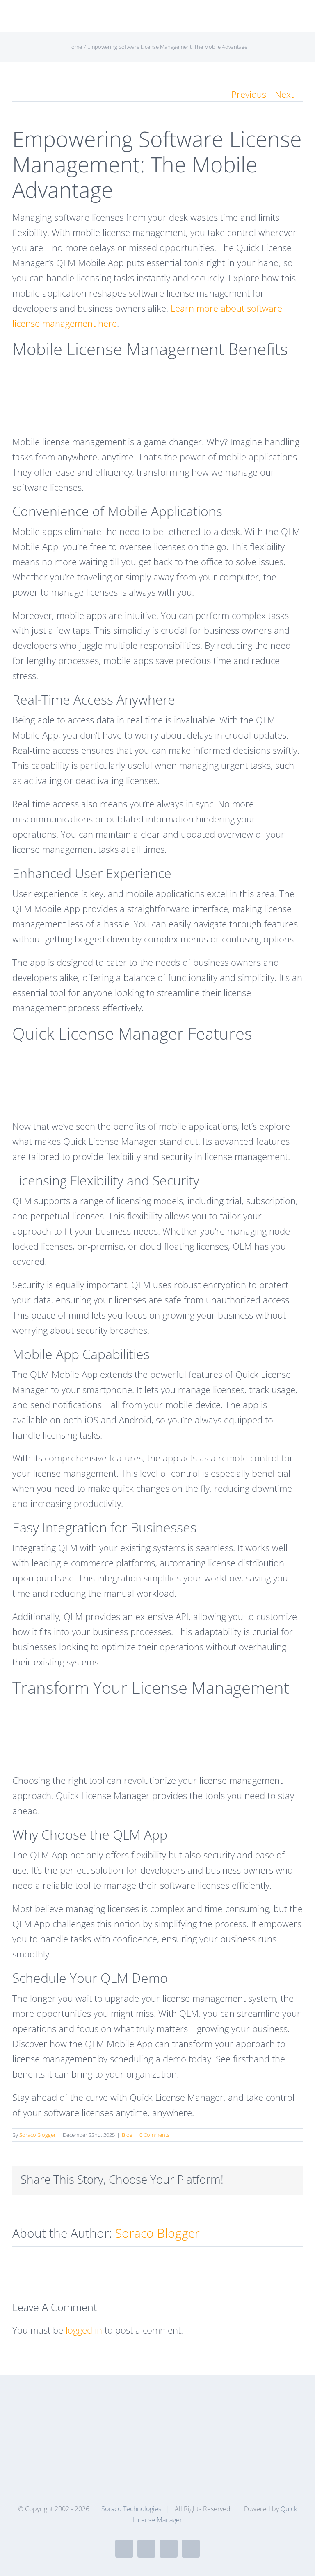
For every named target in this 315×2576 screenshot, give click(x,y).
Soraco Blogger (38, 2135)
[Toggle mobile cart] (285, 19)
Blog (127, 2135)
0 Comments (154, 2135)
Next (284, 94)
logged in (84, 2330)
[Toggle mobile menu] (299, 19)
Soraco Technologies (131, 2509)
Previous (249, 94)
